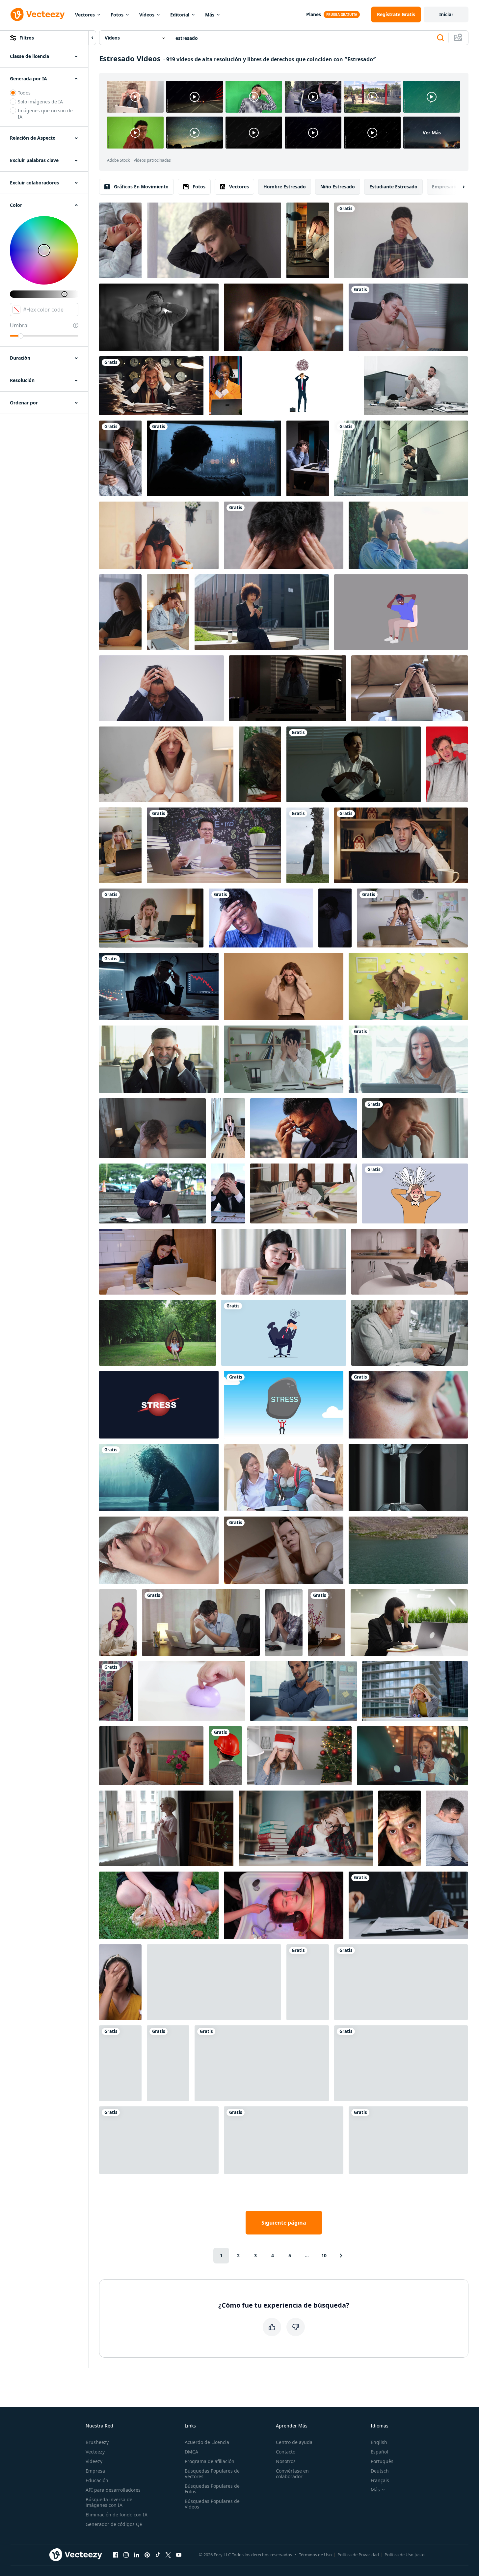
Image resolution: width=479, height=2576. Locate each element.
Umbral (19, 325)
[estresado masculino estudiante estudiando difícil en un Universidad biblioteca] (306, 1828)
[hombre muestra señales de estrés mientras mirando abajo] (304, 1128)
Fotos (117, 15)
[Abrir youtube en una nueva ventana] (179, 2555)
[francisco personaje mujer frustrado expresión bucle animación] (168, 2063)
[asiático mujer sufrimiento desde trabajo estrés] (401, 2063)
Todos (24, 93)
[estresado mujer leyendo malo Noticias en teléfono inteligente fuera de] (262, 612)
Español (379, 2452)
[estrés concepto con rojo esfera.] (159, 1405)
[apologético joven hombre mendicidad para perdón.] (214, 1982)
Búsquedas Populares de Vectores (212, 2474)
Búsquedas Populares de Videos (212, 2504)
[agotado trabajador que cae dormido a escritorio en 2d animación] (120, 2063)
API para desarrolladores (113, 2490)
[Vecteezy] (38, 14)
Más (210, 15)
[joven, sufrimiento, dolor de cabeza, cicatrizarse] (261, 918)
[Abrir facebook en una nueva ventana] (116, 2555)
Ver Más (432, 133)
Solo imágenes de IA (40, 102)
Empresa (95, 2471)
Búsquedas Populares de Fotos (212, 2489)
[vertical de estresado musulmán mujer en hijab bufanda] (118, 1623)
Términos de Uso (315, 2555)
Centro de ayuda (294, 2442)
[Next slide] (458, 187)
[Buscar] (440, 38)
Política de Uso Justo (405, 2555)
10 (324, 2255)
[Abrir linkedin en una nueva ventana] (137, 2555)
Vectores (85, 15)
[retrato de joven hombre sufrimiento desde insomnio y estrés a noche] (335, 918)
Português (382, 2461)
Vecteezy (95, 2452)
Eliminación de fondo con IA (117, 2515)
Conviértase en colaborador (292, 2474)
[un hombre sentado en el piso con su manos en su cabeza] (159, 2140)
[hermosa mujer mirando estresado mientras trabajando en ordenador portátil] (408, 1059)
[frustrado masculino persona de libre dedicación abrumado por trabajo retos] (284, 1623)
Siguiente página (284, 2223)
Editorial (180, 15)
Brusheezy (97, 2442)
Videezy (94, 2461)
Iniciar (446, 14)
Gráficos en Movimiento (141, 187)
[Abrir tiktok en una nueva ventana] (158, 2555)
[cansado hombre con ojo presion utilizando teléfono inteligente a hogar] (120, 458)
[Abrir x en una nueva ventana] (168, 2555)
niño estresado (338, 187)
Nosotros (286, 2461)
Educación (97, 2480)
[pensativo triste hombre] (308, 845)
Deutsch (380, 2471)
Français (380, 2480)
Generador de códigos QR (114, 2524)
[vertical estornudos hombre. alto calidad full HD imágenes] (447, 1828)
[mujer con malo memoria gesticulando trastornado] (284, 987)
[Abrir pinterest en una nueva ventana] (147, 2555)
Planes (314, 14)
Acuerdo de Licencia (207, 2442)
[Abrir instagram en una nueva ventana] (126, 2555)
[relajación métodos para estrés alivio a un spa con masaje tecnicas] (159, 1550)
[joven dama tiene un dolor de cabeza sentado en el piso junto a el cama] (284, 1550)
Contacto (286, 2452)
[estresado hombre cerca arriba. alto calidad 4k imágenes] (284, 535)
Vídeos (147, 15)
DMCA (191, 2452)
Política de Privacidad (358, 2555)
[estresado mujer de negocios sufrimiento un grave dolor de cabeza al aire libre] (415, 1691)
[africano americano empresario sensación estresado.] (284, 2140)
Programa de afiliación (210, 2461)
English (379, 2442)
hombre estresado (285, 187)
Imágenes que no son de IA (45, 114)
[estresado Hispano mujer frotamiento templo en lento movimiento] (408, 1405)
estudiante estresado (393, 187)
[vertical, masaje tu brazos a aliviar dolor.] (116, 1691)
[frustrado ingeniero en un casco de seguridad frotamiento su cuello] (225, 1756)
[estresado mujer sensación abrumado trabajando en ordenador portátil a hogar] (410, 1262)
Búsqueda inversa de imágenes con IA (109, 2502)
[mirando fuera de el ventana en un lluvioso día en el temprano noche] (214, 458)
